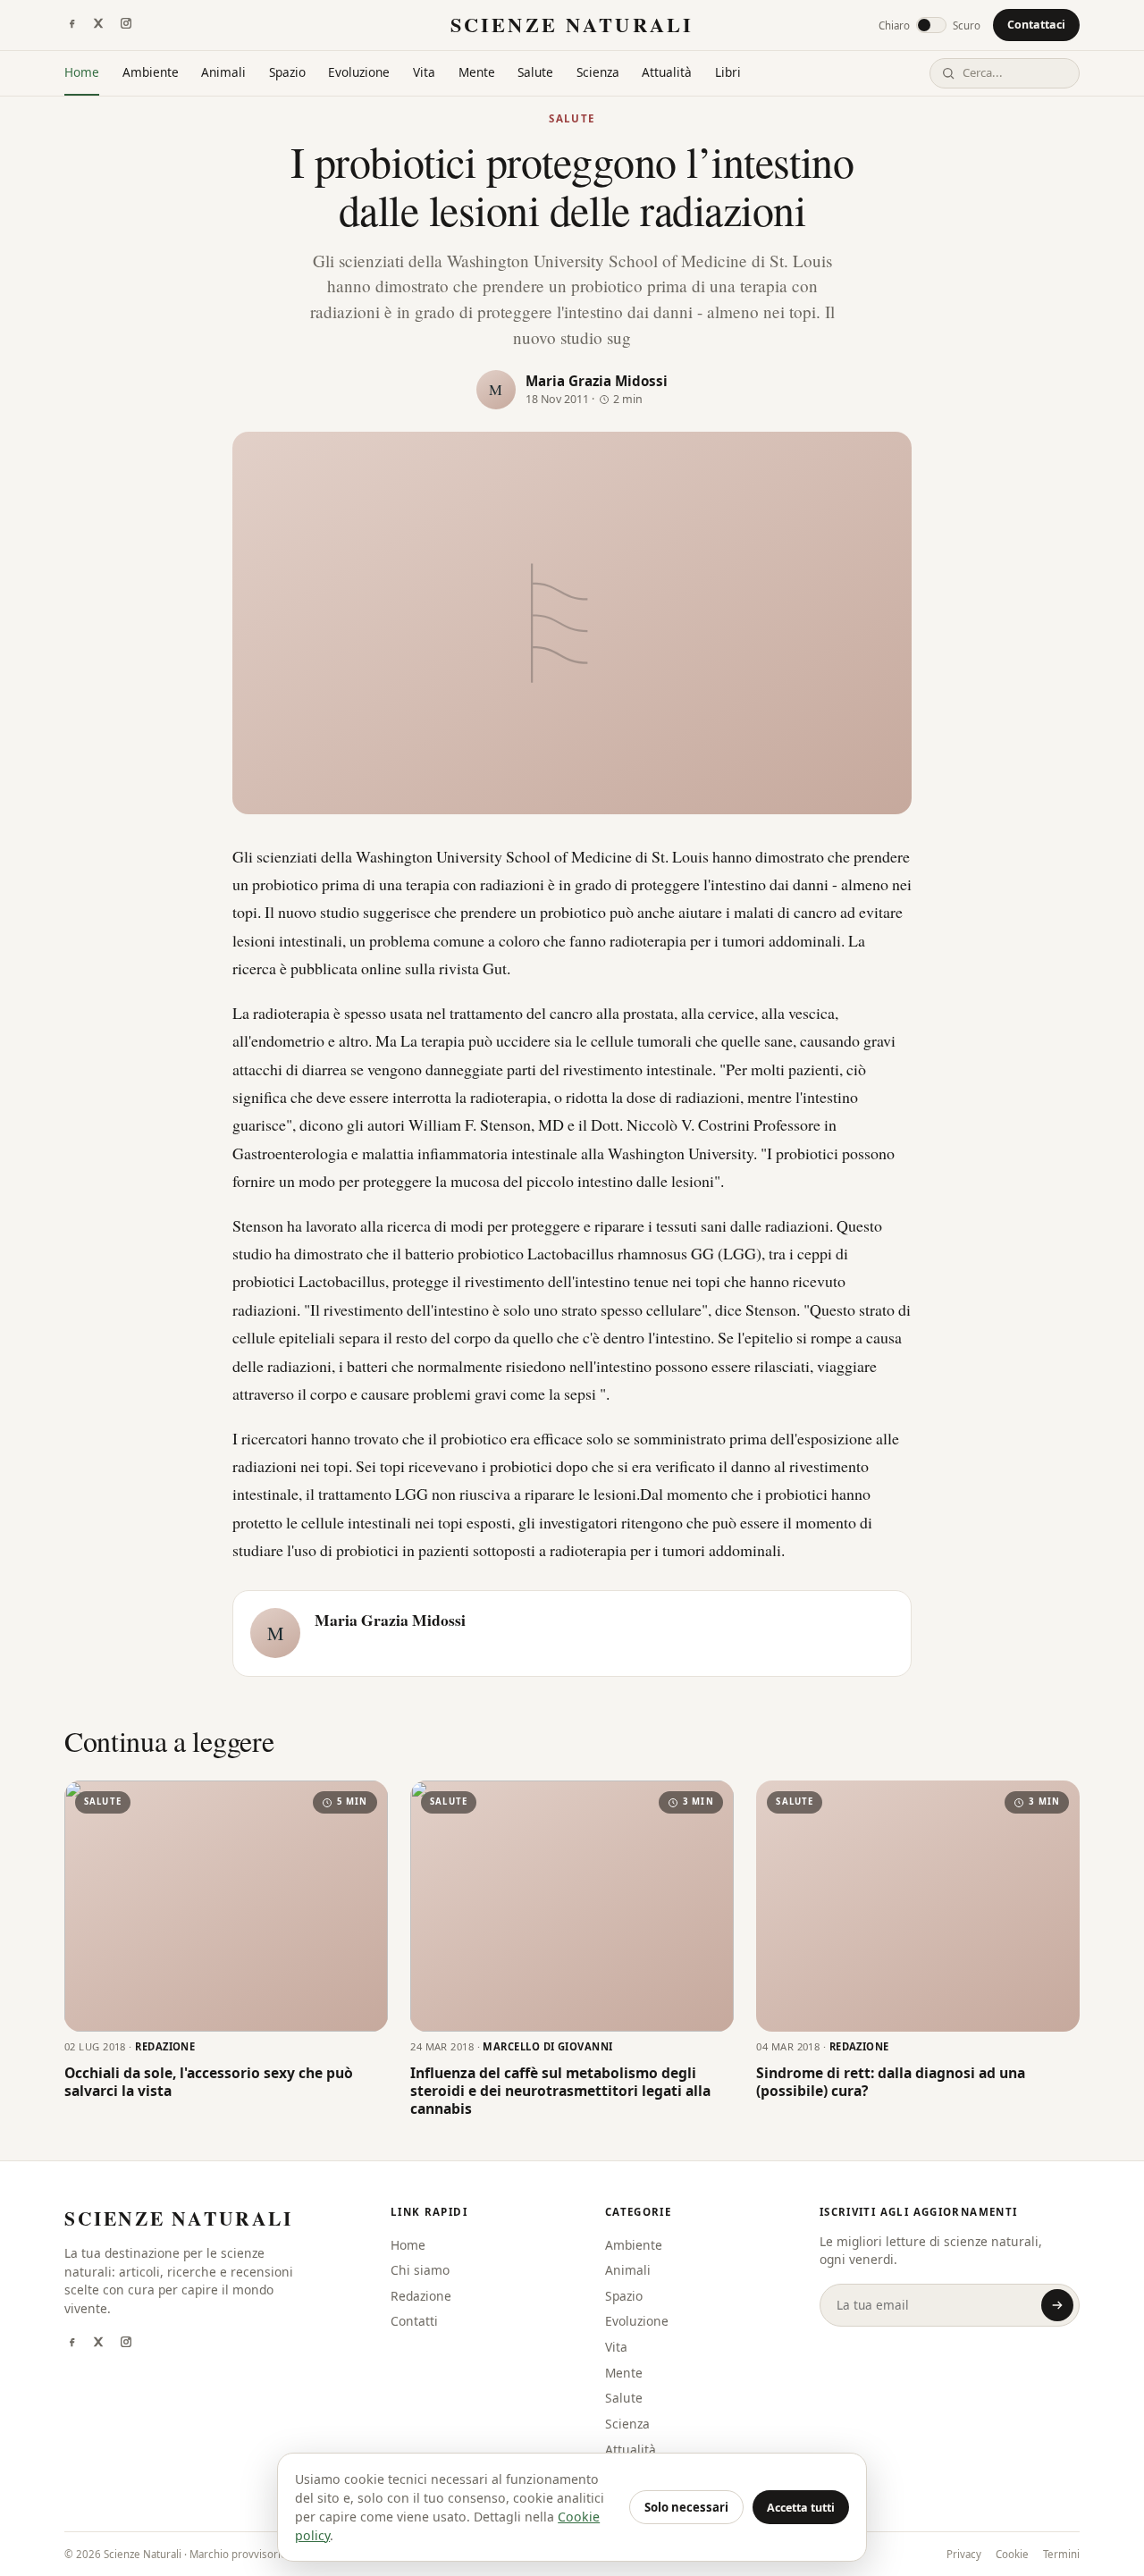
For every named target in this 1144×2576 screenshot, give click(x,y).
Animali (223, 72)
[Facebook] (71, 25)
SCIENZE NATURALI (572, 25)
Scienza (598, 72)
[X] (98, 25)
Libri (728, 72)
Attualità (667, 72)
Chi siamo (420, 2270)
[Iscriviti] (1057, 2305)
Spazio (287, 72)
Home (82, 72)
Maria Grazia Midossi (597, 381)
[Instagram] (126, 25)
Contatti (414, 2321)
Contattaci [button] (1036, 25)
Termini (1061, 2554)
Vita (424, 72)
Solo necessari (686, 2507)
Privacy (964, 2554)
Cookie (1012, 2554)
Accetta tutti (801, 2508)
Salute (535, 72)
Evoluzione (359, 72)
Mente (477, 72)
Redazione (421, 2296)
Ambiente (151, 72)
